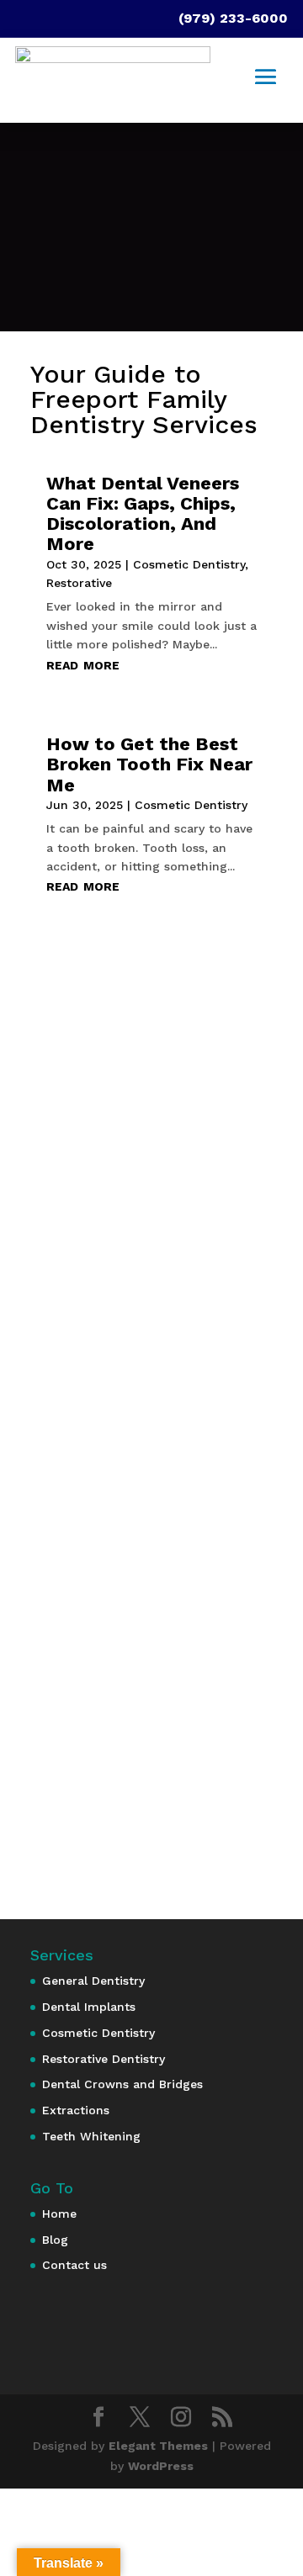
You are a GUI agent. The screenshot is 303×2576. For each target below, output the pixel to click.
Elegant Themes (158, 2446)
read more (83, 664)
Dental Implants (89, 2007)
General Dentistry (93, 1981)
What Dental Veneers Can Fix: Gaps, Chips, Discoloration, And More (143, 514)
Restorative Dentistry (104, 2059)
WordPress (161, 2466)
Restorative (79, 583)
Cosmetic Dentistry (189, 564)
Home (59, 2214)
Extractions (76, 2110)
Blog (55, 2240)
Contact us (74, 2265)
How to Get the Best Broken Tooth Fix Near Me (149, 764)
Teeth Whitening (91, 2136)
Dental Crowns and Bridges (122, 2084)
